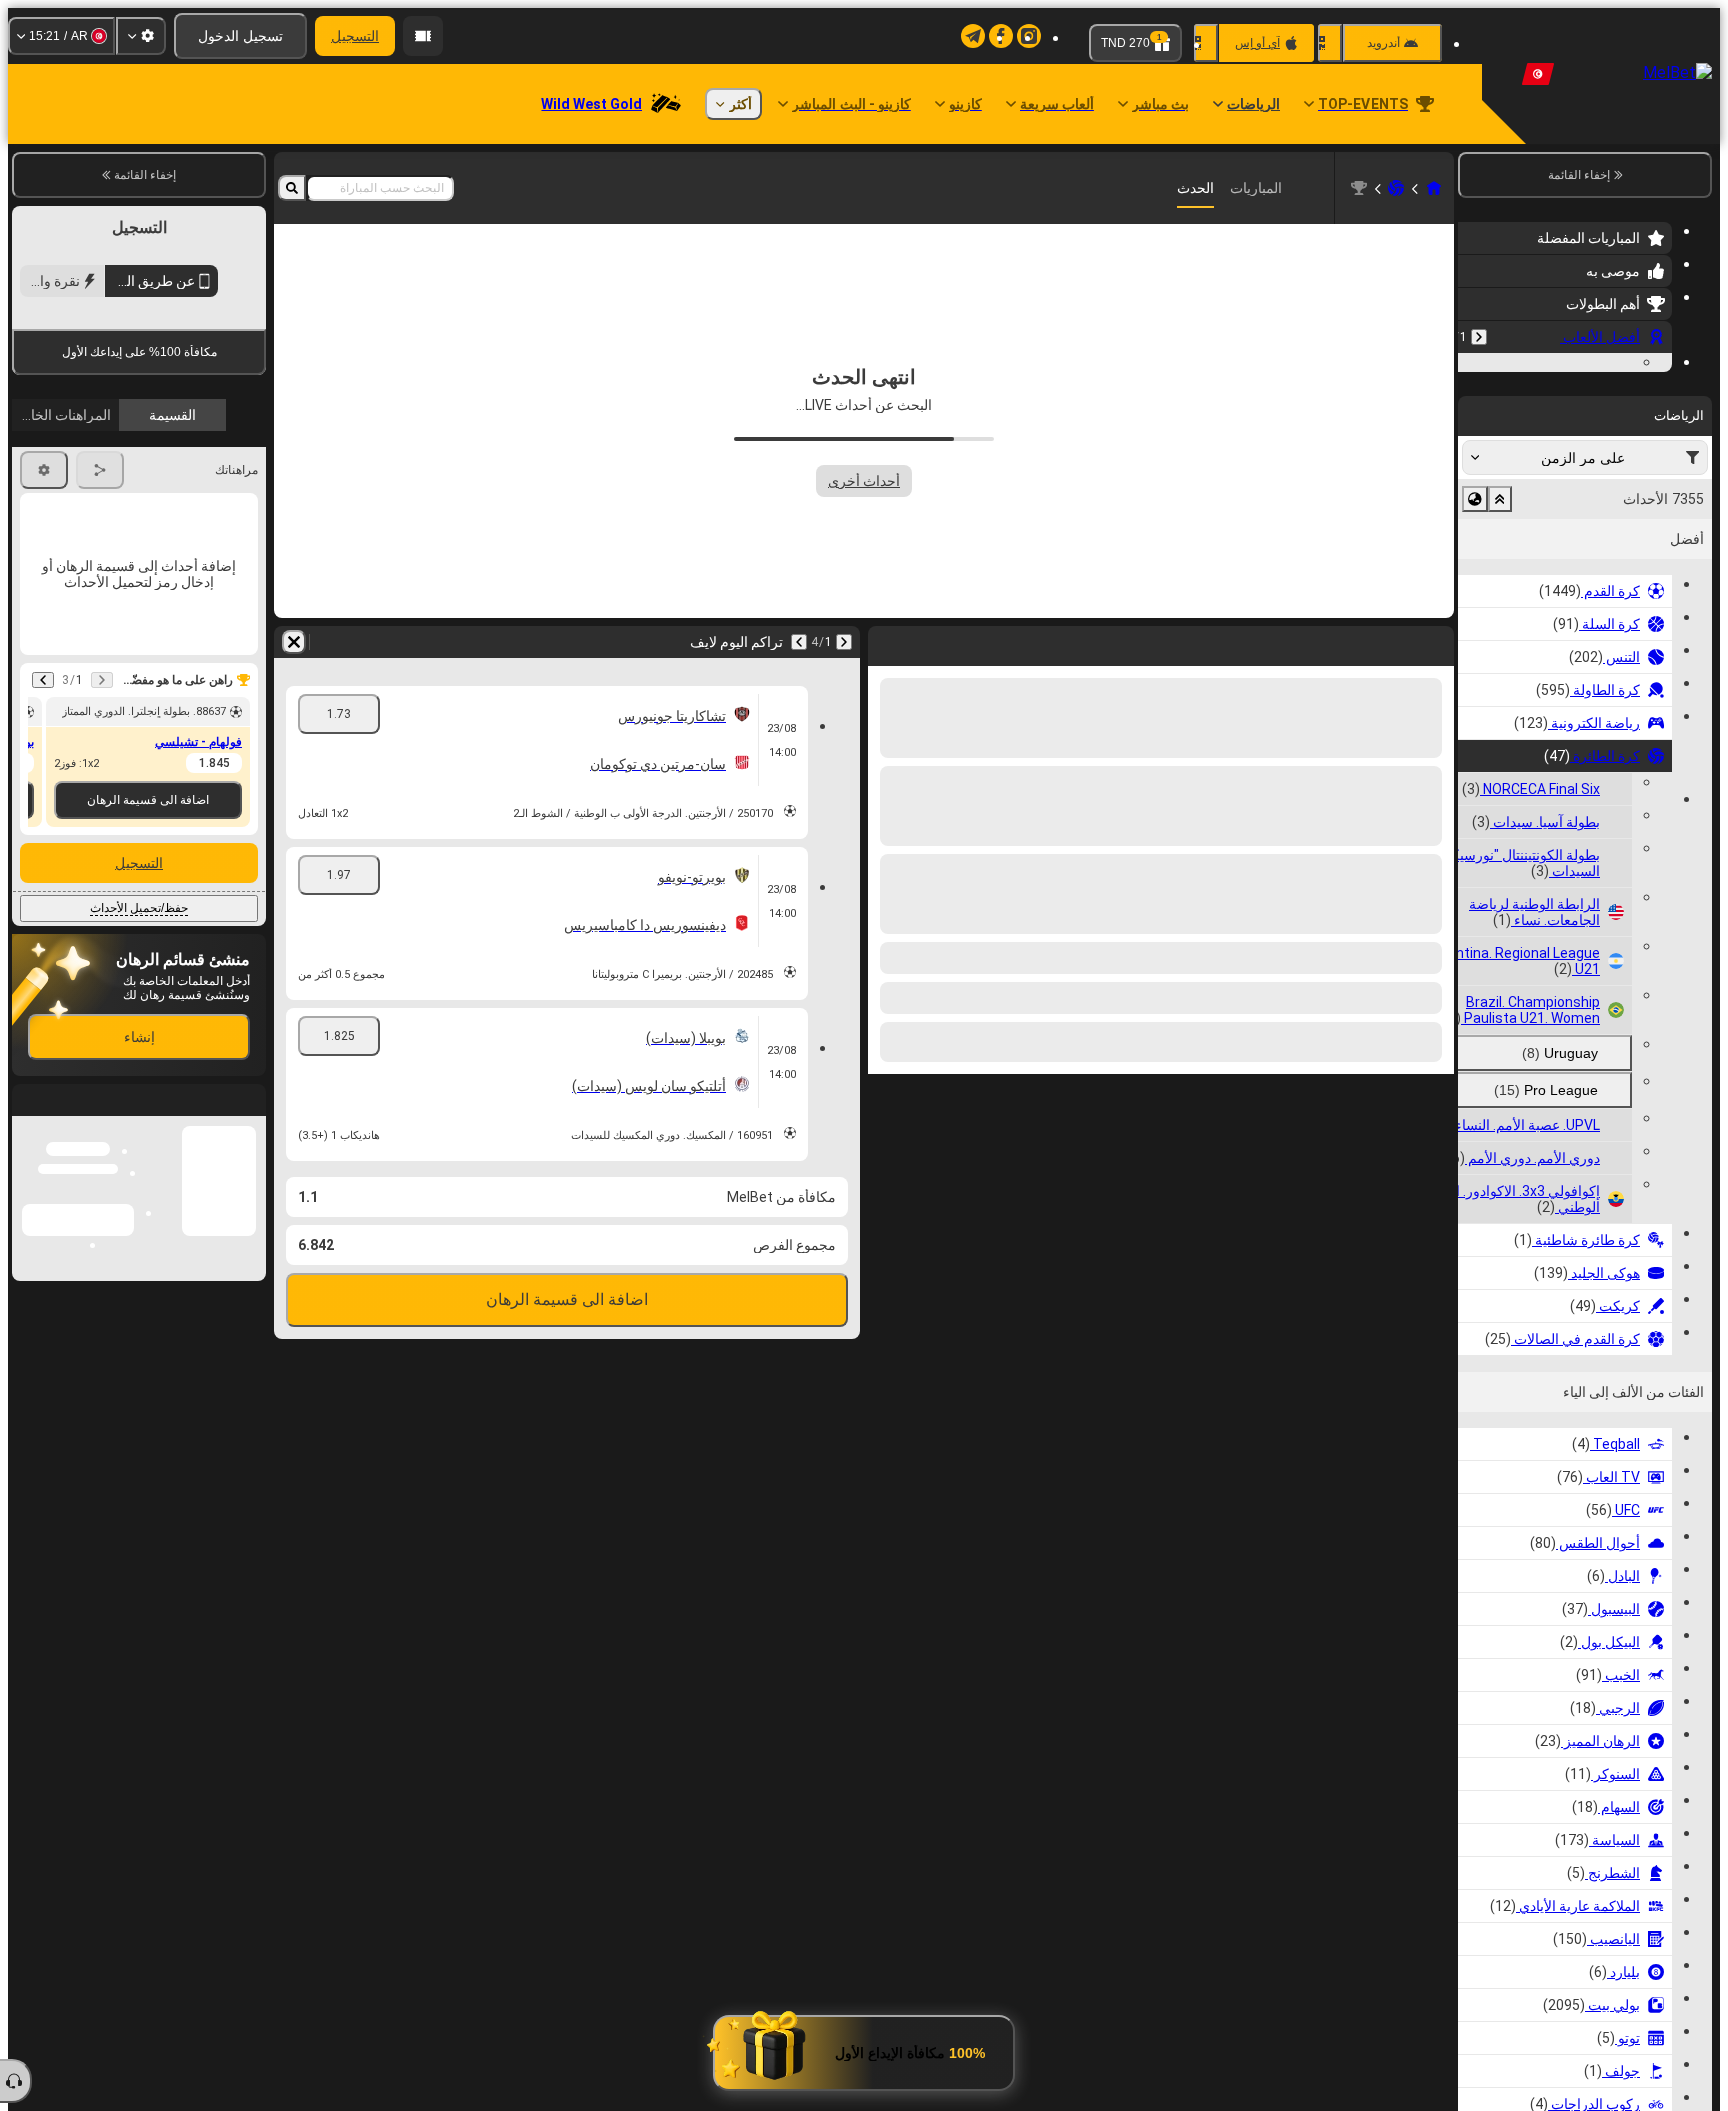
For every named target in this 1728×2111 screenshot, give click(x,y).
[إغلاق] (28, 1435)
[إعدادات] (141, 36)
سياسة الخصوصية (66, 581)
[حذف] (294, 642)
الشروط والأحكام (211, 581)
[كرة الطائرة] (1396, 188)
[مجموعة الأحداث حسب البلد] (1475, 622)
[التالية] (799, 642)
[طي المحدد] (1500, 622)
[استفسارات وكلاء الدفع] (423, 36)
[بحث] (292, 188)
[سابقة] (1479, 337)
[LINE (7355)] (1434, 188)
